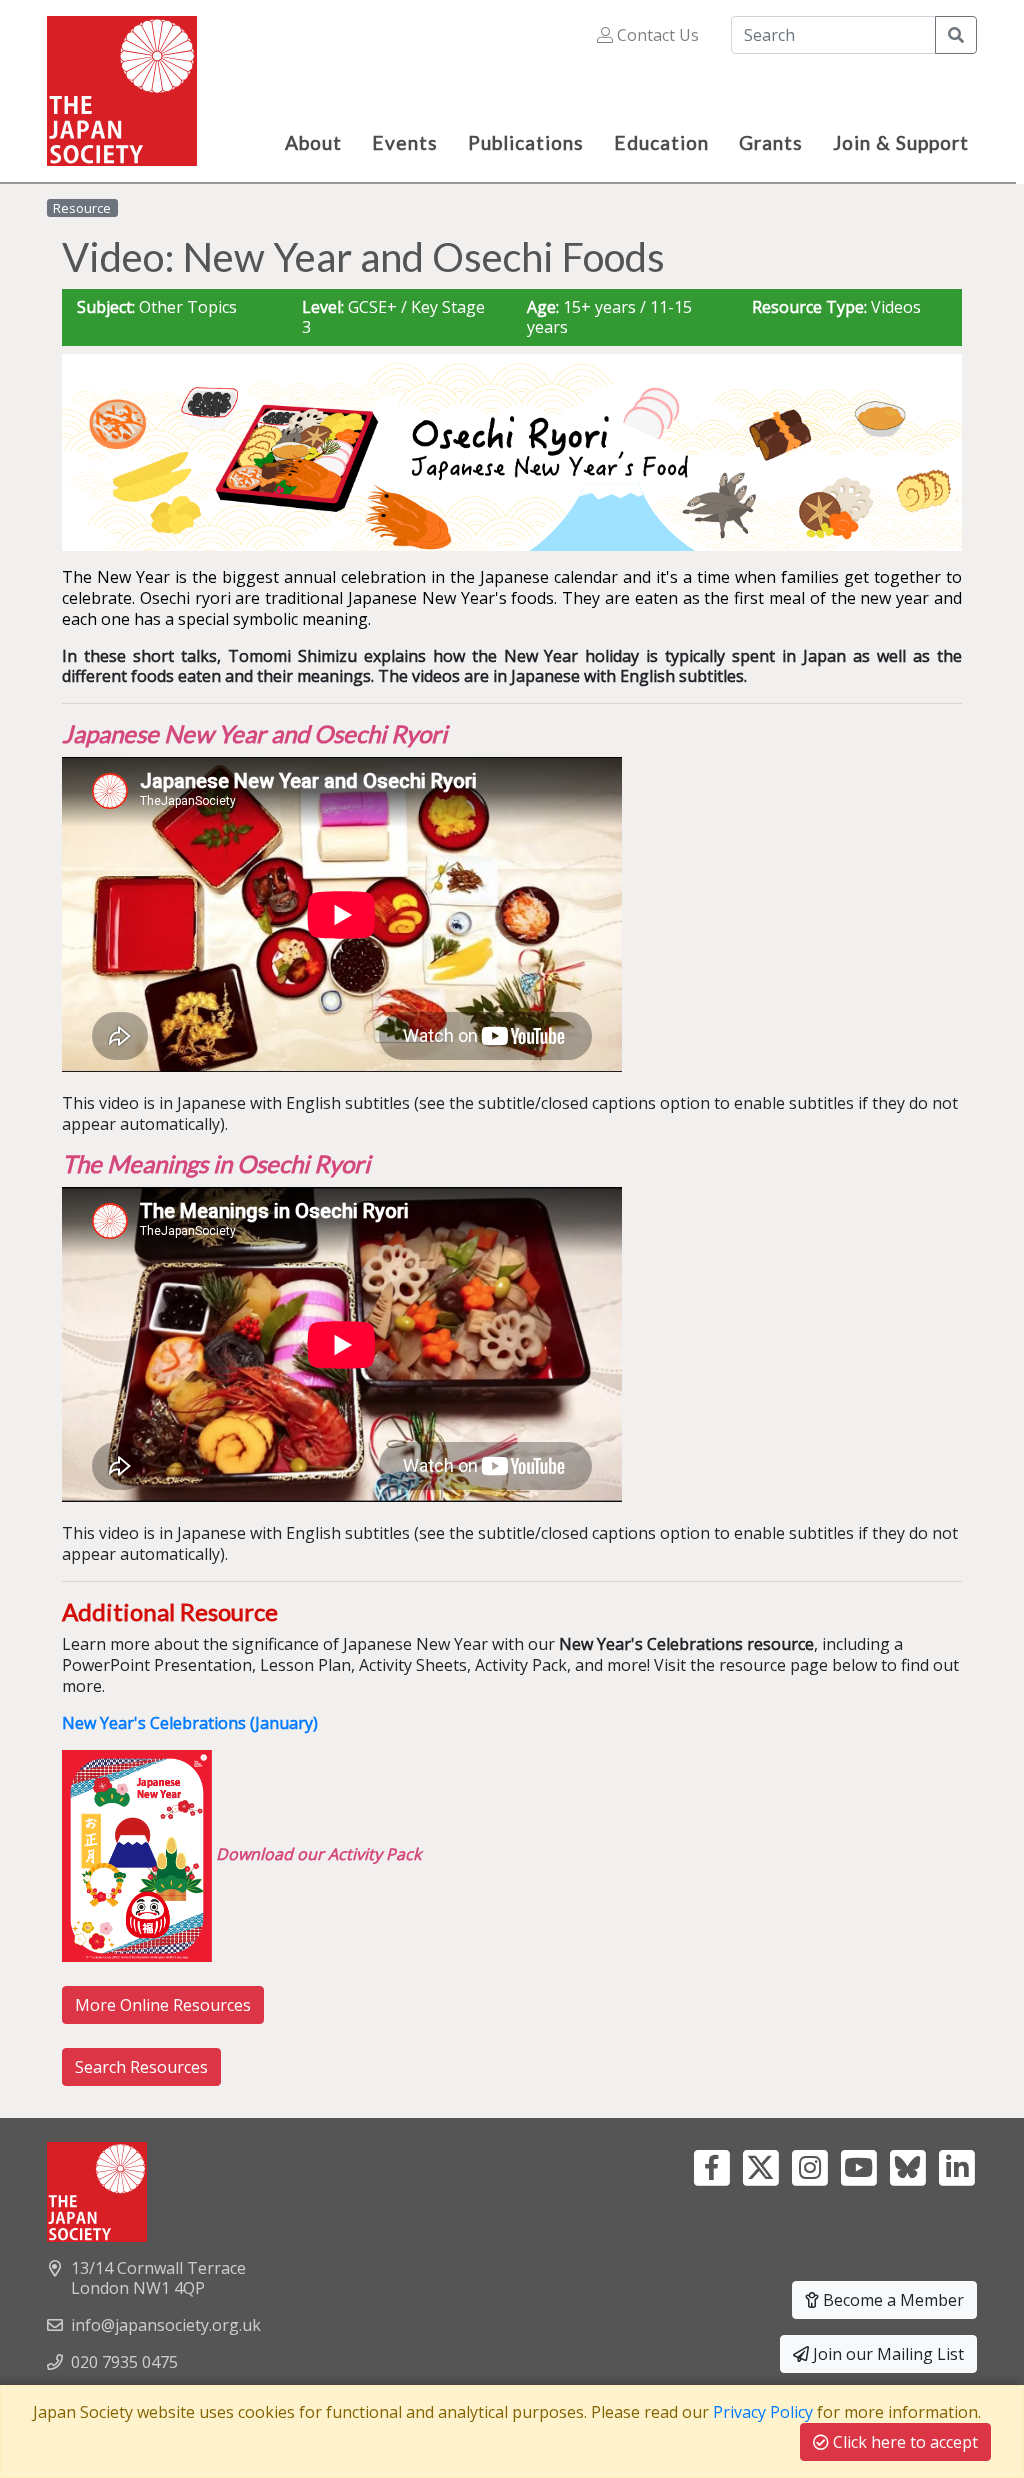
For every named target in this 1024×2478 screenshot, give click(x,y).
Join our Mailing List (886, 2354)
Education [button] (661, 142)
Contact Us (656, 35)
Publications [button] (526, 142)
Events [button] (405, 142)
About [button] (313, 142)
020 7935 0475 (124, 2362)
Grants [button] (771, 142)
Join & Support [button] (901, 142)
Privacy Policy (763, 2412)
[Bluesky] (907, 2165)
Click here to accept (903, 2442)
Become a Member (891, 2300)
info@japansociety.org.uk (166, 2325)
